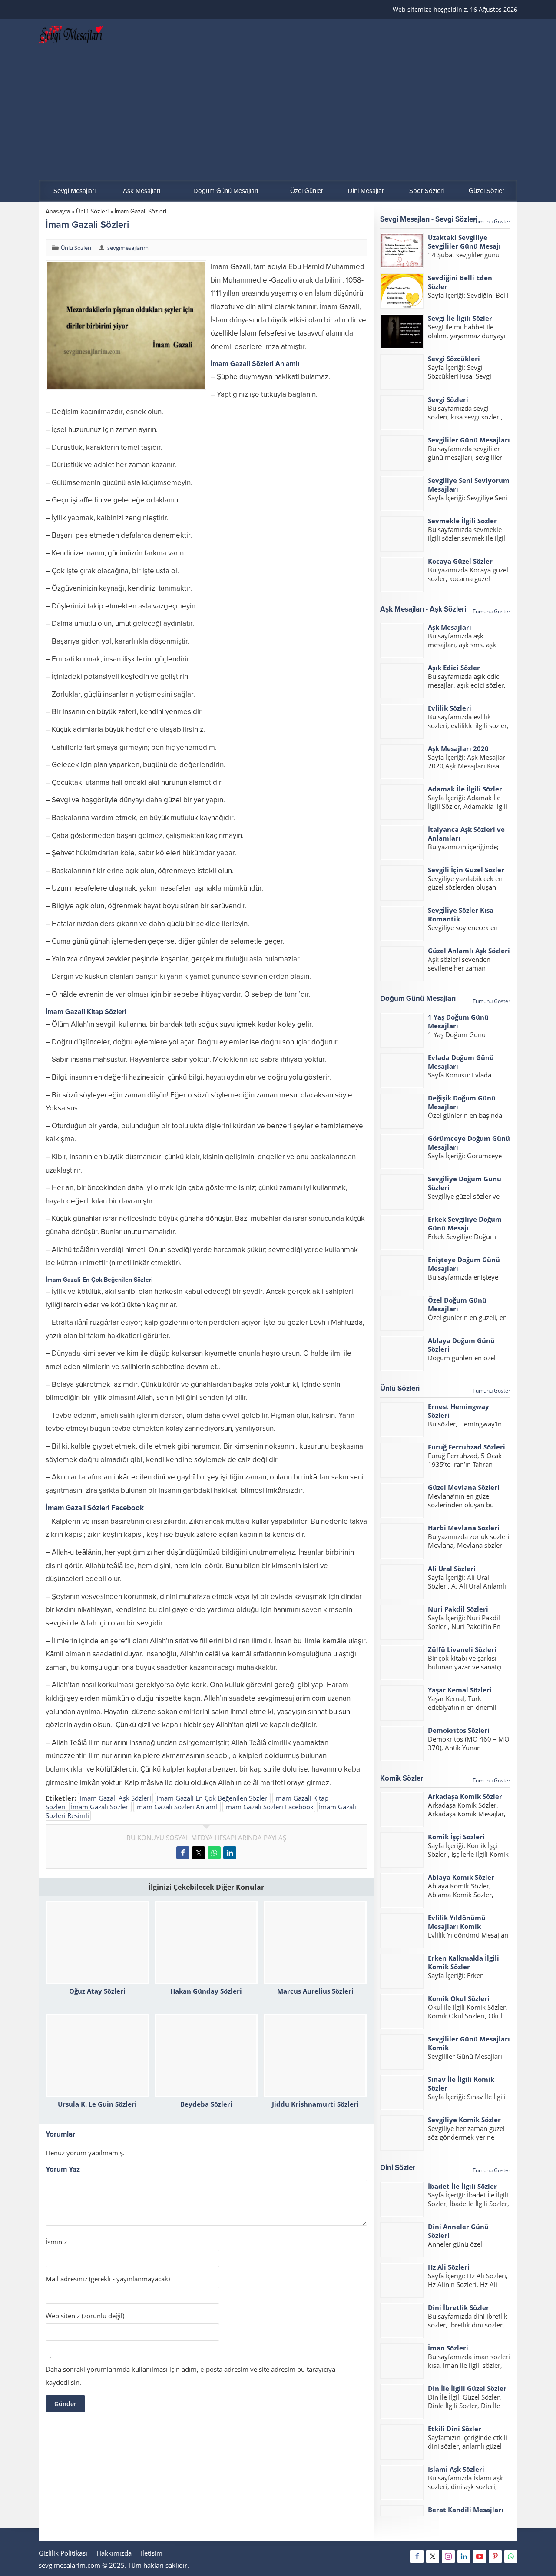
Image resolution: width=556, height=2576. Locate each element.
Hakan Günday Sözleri (206, 1991)
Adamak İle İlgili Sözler (465, 789)
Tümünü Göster (491, 221)
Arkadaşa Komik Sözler (465, 1796)
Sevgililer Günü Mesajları (469, 440)
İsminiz (56, 2242)
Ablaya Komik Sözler (461, 1877)
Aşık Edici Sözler (454, 668)
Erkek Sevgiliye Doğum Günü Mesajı (465, 1223)
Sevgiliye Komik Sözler (464, 2120)
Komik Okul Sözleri (459, 1998)
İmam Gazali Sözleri (100, 1807)
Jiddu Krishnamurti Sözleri (315, 2104)
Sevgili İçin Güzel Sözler (466, 870)
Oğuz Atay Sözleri (97, 1991)
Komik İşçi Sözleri (456, 1837)
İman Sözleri (448, 2348)
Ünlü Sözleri (92, 211)
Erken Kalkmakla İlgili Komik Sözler (463, 1962)
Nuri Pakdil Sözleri (458, 1609)
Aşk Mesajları (450, 627)
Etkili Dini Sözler (455, 2429)
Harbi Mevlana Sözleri (464, 1528)
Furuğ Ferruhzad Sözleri (467, 1447)
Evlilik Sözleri (450, 708)
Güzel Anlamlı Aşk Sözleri (469, 951)
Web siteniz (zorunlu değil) (85, 2316)
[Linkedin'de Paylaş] (230, 1853)
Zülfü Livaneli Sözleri (462, 1649)
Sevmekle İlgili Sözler (462, 521)
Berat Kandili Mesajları (466, 2510)
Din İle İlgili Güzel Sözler (467, 2388)
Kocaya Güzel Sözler (460, 561)
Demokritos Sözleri (459, 1730)
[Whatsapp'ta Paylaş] (214, 1853)
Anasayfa (58, 211)
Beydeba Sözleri (206, 2104)
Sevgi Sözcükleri (454, 359)
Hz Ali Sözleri (449, 2267)
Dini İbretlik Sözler (458, 2307)
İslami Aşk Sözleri (456, 2469)
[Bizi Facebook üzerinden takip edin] (417, 2556)
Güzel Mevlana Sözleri (464, 1487)
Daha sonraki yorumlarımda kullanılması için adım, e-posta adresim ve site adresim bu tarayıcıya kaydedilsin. (190, 2376)
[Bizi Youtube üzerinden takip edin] (480, 2556)
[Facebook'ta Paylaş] (183, 1853)
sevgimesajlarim (128, 248)
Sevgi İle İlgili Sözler (460, 318)
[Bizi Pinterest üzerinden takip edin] (495, 2556)
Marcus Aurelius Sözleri (315, 1991)
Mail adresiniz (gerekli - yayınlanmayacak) (108, 2279)
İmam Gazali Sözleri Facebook (269, 1807)
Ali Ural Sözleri (452, 1569)
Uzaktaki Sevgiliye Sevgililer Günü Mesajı (464, 242)
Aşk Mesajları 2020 (458, 748)
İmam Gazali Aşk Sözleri (115, 1798)
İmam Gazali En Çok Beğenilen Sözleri (213, 1798)
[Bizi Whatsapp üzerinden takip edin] (511, 2556)
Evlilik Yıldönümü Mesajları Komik (457, 1922)
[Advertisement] (278, 115)
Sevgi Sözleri (448, 399)
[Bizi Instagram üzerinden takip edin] (448, 2556)
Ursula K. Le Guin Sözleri (97, 2104)
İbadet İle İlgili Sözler (462, 2186)
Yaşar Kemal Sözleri (460, 1690)
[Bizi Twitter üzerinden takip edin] (433, 2556)
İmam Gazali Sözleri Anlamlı (177, 1807)
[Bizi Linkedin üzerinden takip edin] (464, 2556)
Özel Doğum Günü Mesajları (457, 1304)
